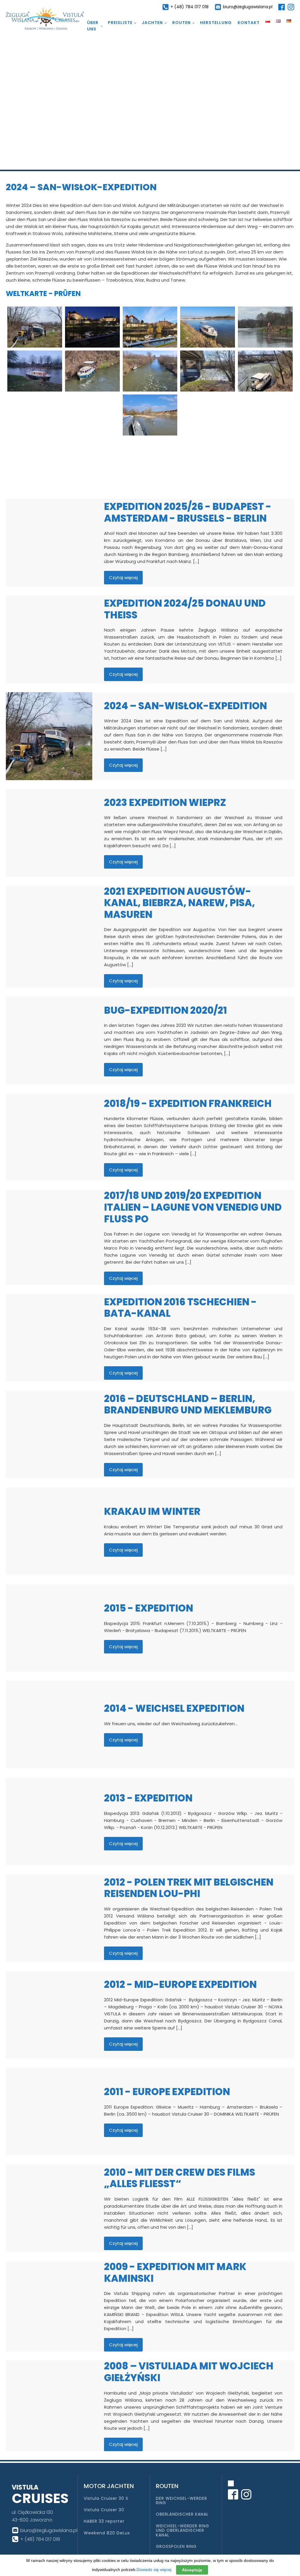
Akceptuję (192, 2570)
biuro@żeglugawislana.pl (248, 7)
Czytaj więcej (123, 577)
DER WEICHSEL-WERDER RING (181, 2501)
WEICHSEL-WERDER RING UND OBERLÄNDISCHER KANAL (183, 2531)
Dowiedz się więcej (154, 2570)
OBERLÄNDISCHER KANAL (182, 2514)
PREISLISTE (120, 23)
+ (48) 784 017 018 (190, 7)
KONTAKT (249, 23)
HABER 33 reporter (104, 2521)
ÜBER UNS (93, 26)
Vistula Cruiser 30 (104, 2510)
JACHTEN (152, 23)
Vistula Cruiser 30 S (106, 2498)
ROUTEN (181, 23)
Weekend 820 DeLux (107, 2533)
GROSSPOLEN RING (176, 2547)
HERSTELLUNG (216, 23)
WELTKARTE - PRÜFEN (43, 293)
